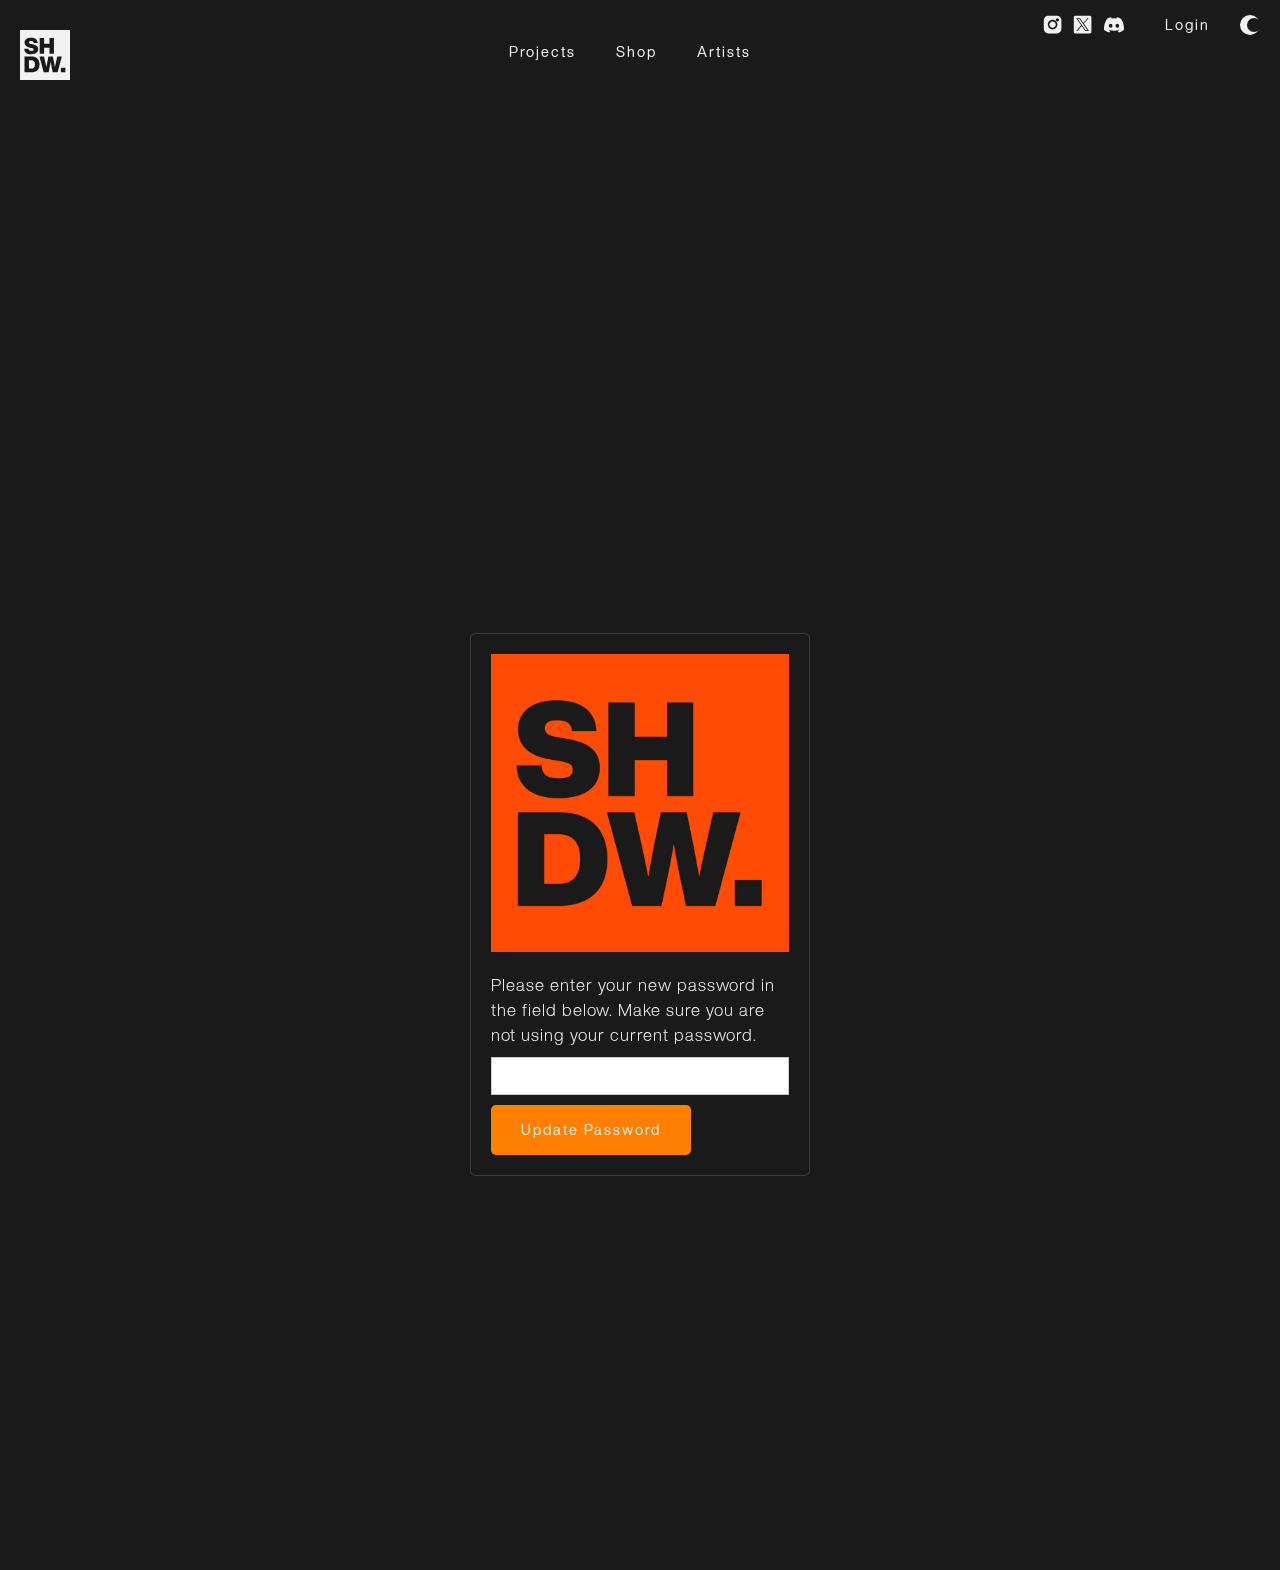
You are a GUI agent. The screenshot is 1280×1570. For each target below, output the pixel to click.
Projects (542, 51)
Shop (636, 51)
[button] (1250, 25)
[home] (45, 55)
